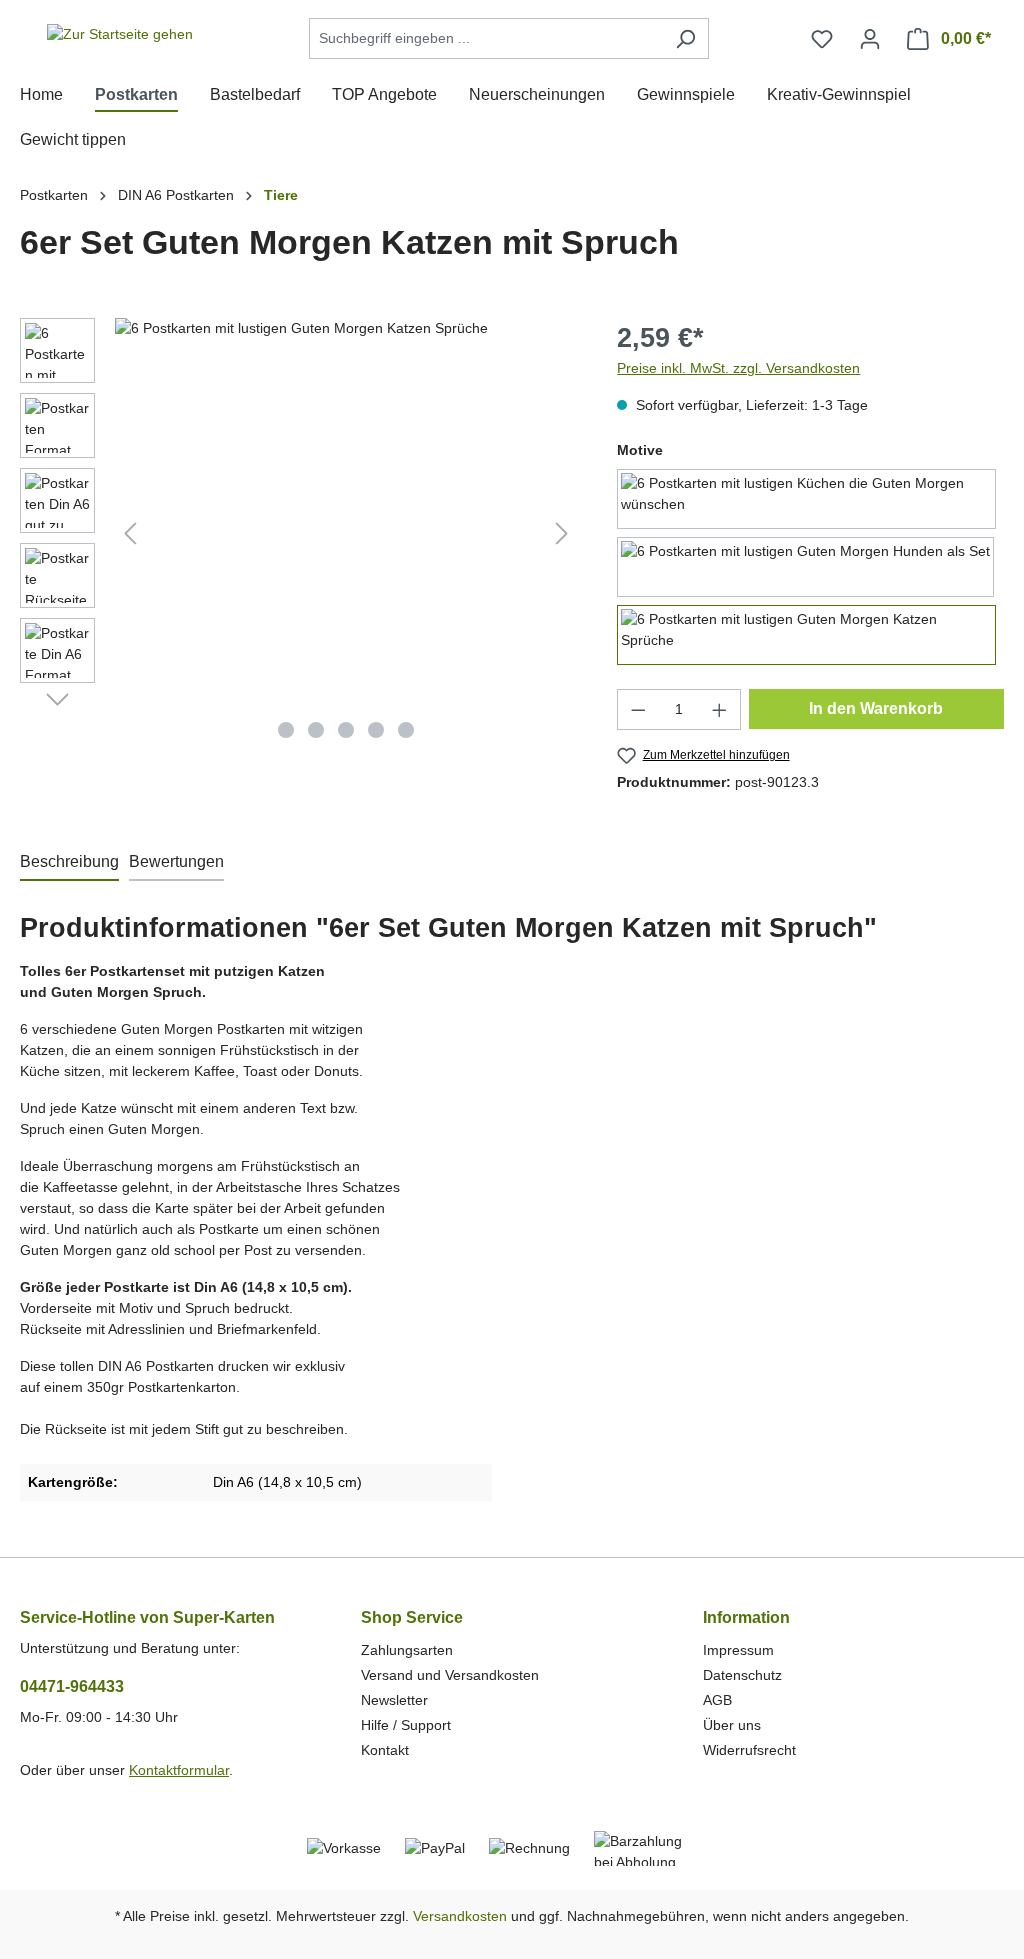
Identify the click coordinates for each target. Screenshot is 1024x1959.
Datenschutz (742, 1675)
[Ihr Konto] (870, 39)
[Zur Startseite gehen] (120, 35)
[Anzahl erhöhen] (720, 709)
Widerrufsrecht (749, 1750)
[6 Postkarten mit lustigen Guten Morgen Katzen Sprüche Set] (346, 533)
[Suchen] (685, 38)
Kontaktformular (179, 1770)
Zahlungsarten (407, 1650)
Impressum (738, 1650)
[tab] (69, 863)
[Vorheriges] (130, 533)
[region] (298, 533)
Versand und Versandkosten (450, 1675)
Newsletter (394, 1700)
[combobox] (486, 38)
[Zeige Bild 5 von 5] (406, 730)
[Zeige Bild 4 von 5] (376, 730)
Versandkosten (460, 1916)
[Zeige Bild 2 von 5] (316, 730)
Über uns (732, 1725)
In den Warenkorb (876, 708)
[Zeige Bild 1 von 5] (286, 730)
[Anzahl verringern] (638, 709)
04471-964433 (72, 1686)
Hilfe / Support (406, 1725)
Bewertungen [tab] (176, 861)
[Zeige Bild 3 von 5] (346, 730)
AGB (717, 1700)
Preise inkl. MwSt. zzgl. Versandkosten (738, 368)
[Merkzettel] (822, 39)
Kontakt (385, 1750)
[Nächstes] (562, 533)
